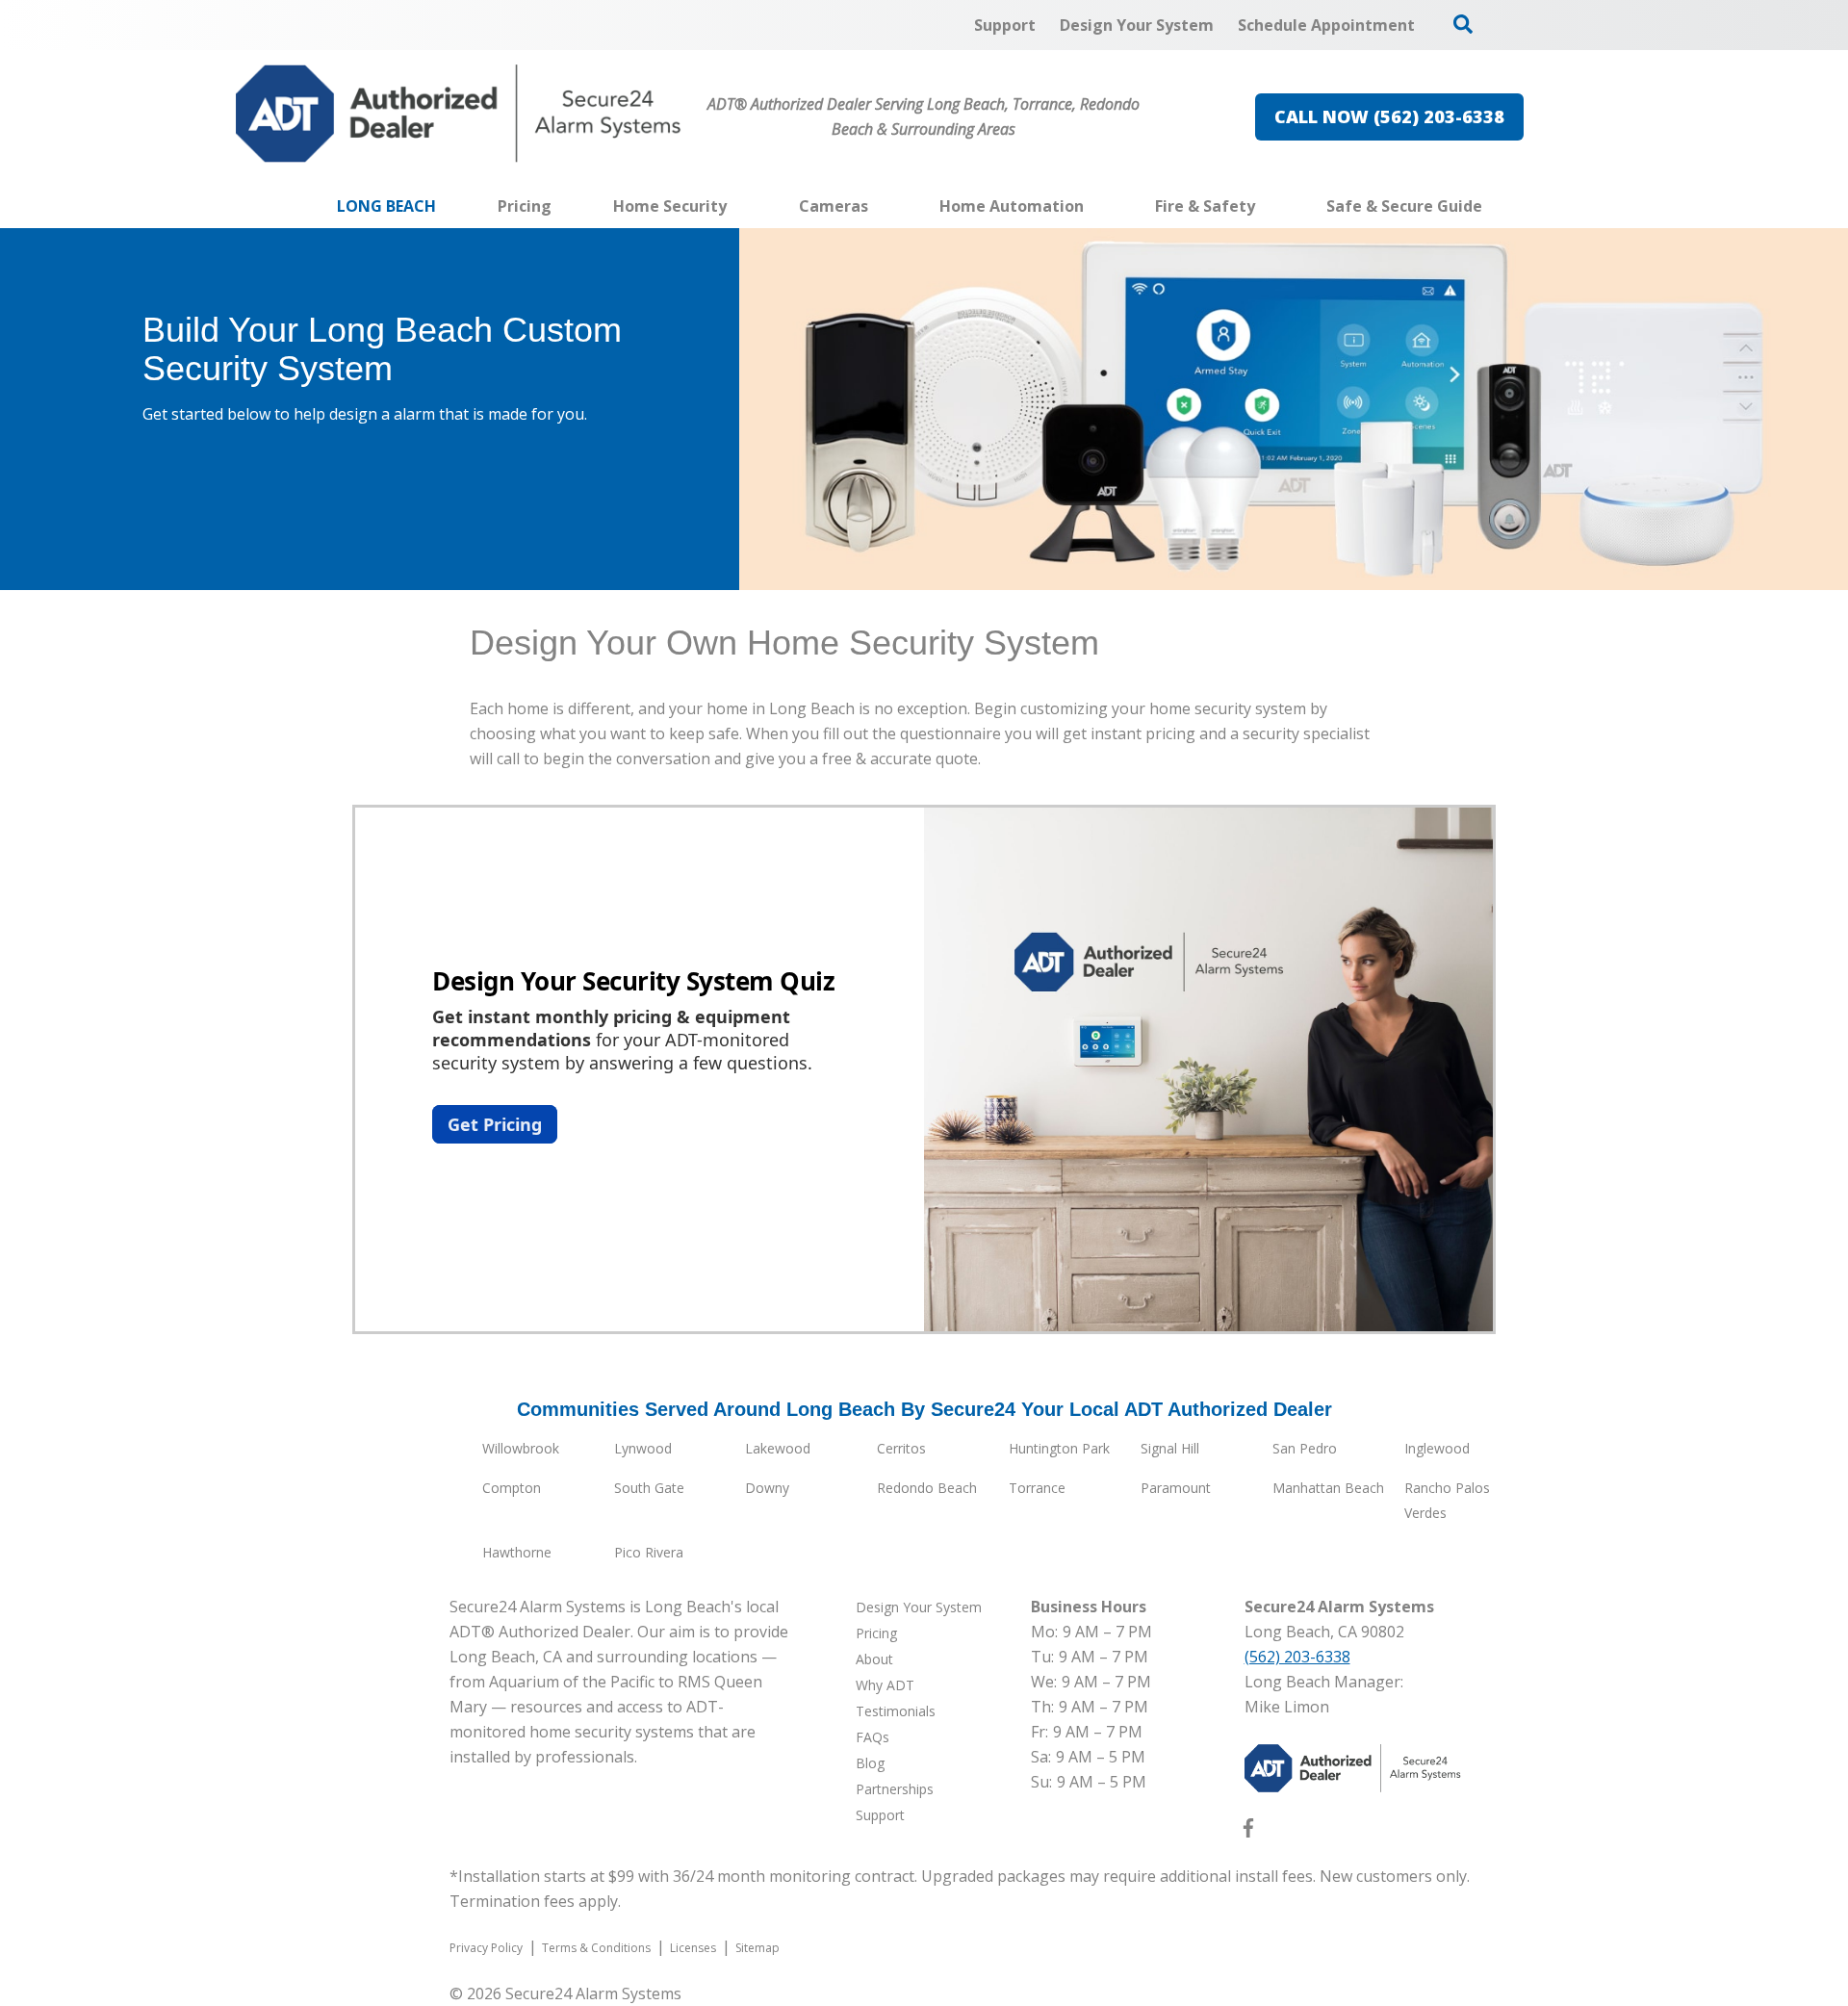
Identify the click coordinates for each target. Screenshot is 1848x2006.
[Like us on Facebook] (1248, 1832)
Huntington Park (1059, 1448)
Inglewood (1437, 1448)
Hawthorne (517, 1552)
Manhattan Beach (1328, 1488)
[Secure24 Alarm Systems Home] (459, 114)
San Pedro (1305, 1448)
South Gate (649, 1488)
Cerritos (901, 1448)
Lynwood (643, 1448)
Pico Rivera (649, 1552)
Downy (767, 1488)
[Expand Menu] (736, 206)
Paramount (1176, 1488)
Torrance (1037, 1488)
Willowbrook (521, 1448)
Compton (512, 1488)
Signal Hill (1170, 1448)
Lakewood (778, 1448)
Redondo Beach (927, 1488)
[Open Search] (1463, 24)
